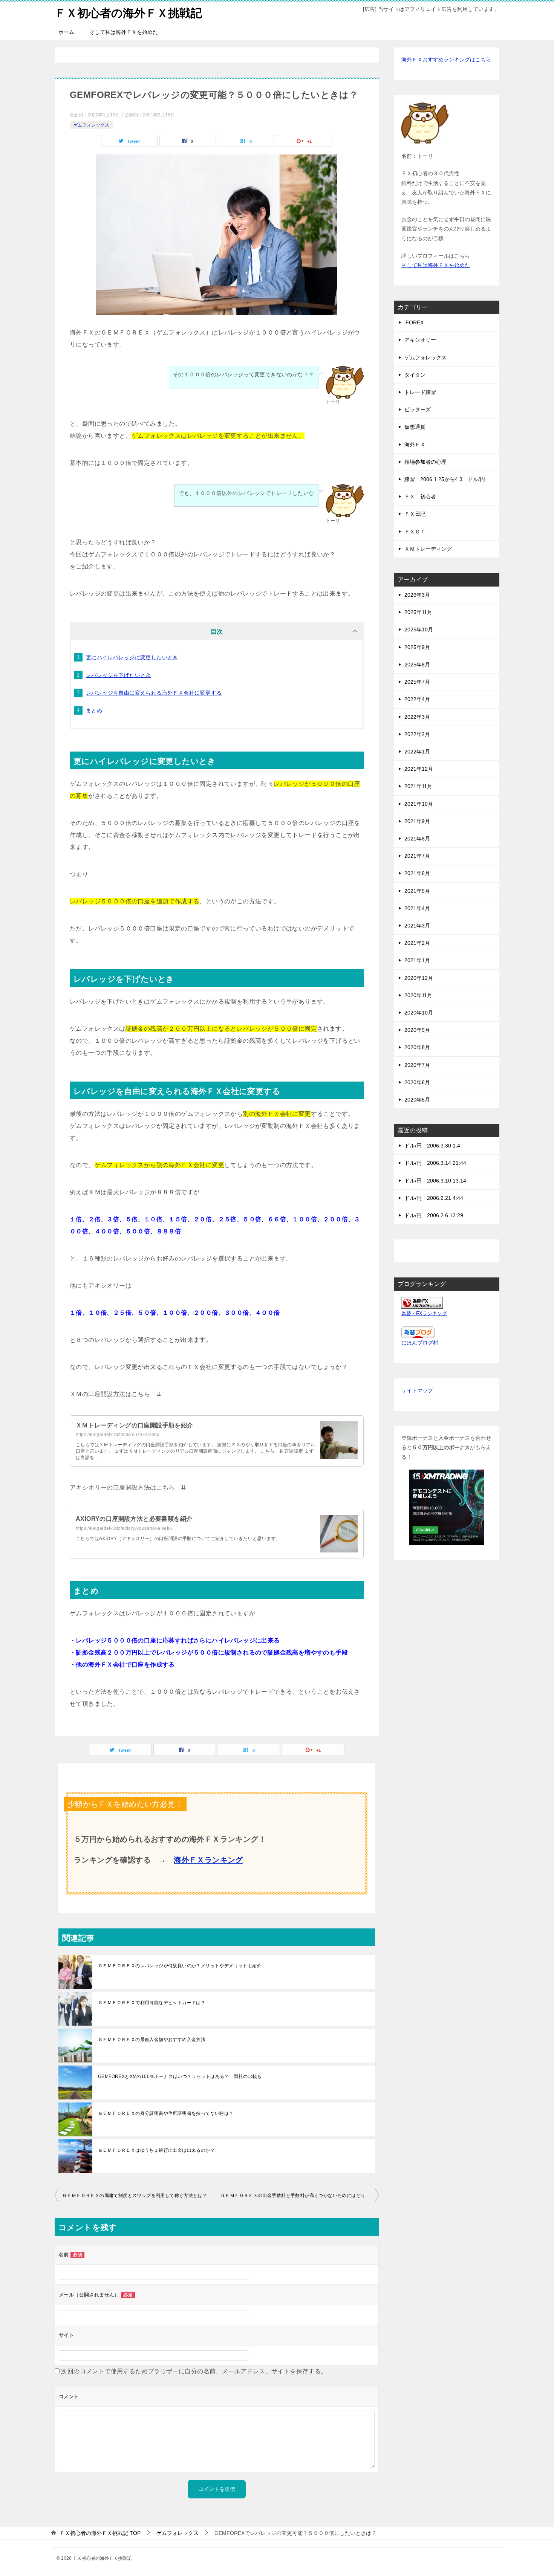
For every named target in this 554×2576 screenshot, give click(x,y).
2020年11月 (418, 995)
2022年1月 (417, 752)
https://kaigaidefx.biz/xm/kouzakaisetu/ (118, 1435)
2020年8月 (417, 1047)
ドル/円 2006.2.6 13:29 (434, 1215)
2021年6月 (417, 873)
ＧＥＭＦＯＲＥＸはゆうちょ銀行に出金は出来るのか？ (156, 2150)
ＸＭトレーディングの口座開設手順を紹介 (135, 1425)
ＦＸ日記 (415, 514)
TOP (100, 2533)
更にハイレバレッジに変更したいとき (132, 657)
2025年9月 (417, 647)
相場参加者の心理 (425, 462)
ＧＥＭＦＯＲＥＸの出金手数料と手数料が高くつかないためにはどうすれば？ (300, 2196)
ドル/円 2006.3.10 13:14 (435, 1181)
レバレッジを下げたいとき (119, 675)
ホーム (66, 32)
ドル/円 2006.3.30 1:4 (432, 1146)
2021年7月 (417, 856)
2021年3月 (417, 926)
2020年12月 (419, 978)
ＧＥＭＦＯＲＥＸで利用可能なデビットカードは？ (152, 2003)
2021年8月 (417, 839)
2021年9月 (417, 821)
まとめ (94, 710)
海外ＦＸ (415, 445)
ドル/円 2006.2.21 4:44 (434, 1198)
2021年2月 (417, 943)
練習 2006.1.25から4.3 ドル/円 (445, 479)
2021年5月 (417, 891)
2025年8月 (417, 665)
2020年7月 (417, 1065)
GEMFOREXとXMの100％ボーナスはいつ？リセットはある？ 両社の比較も (180, 2076)
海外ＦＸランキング (208, 1860)
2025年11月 (418, 612)
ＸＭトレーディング (428, 549)
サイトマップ (417, 1390)
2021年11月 (418, 786)
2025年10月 (419, 629)
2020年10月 (419, 1013)
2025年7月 (417, 682)
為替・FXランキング (424, 1314)
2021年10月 (419, 804)
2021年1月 (417, 960)
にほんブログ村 (420, 1343)
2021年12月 (419, 769)
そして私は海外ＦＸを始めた (124, 32)
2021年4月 (417, 908)
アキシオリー (420, 340)
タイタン (415, 375)
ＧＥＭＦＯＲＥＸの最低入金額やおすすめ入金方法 (152, 2040)
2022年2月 (417, 734)
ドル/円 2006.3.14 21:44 (435, 1163)
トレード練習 (420, 392)
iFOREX (414, 322)
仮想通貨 (415, 427)
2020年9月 (417, 1030)
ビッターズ (418, 409)
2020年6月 (417, 1082)
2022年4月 (417, 699)
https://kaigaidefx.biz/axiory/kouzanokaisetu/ (124, 1528)
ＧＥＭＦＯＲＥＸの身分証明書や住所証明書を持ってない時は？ (166, 2113)
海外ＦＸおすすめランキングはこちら (446, 60)
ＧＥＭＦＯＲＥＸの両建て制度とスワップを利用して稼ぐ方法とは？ (135, 2196)
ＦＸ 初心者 (420, 497)
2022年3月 (417, 717)
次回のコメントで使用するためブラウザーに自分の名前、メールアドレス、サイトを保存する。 (194, 2371)
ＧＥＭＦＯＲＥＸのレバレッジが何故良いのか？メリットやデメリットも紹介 (180, 1966)
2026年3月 (417, 595)
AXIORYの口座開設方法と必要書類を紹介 (134, 1519)
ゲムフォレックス (91, 125)
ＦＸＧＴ (415, 532)
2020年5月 (417, 1100)
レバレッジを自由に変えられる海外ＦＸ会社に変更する (154, 693)
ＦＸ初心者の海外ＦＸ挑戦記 (128, 13)
